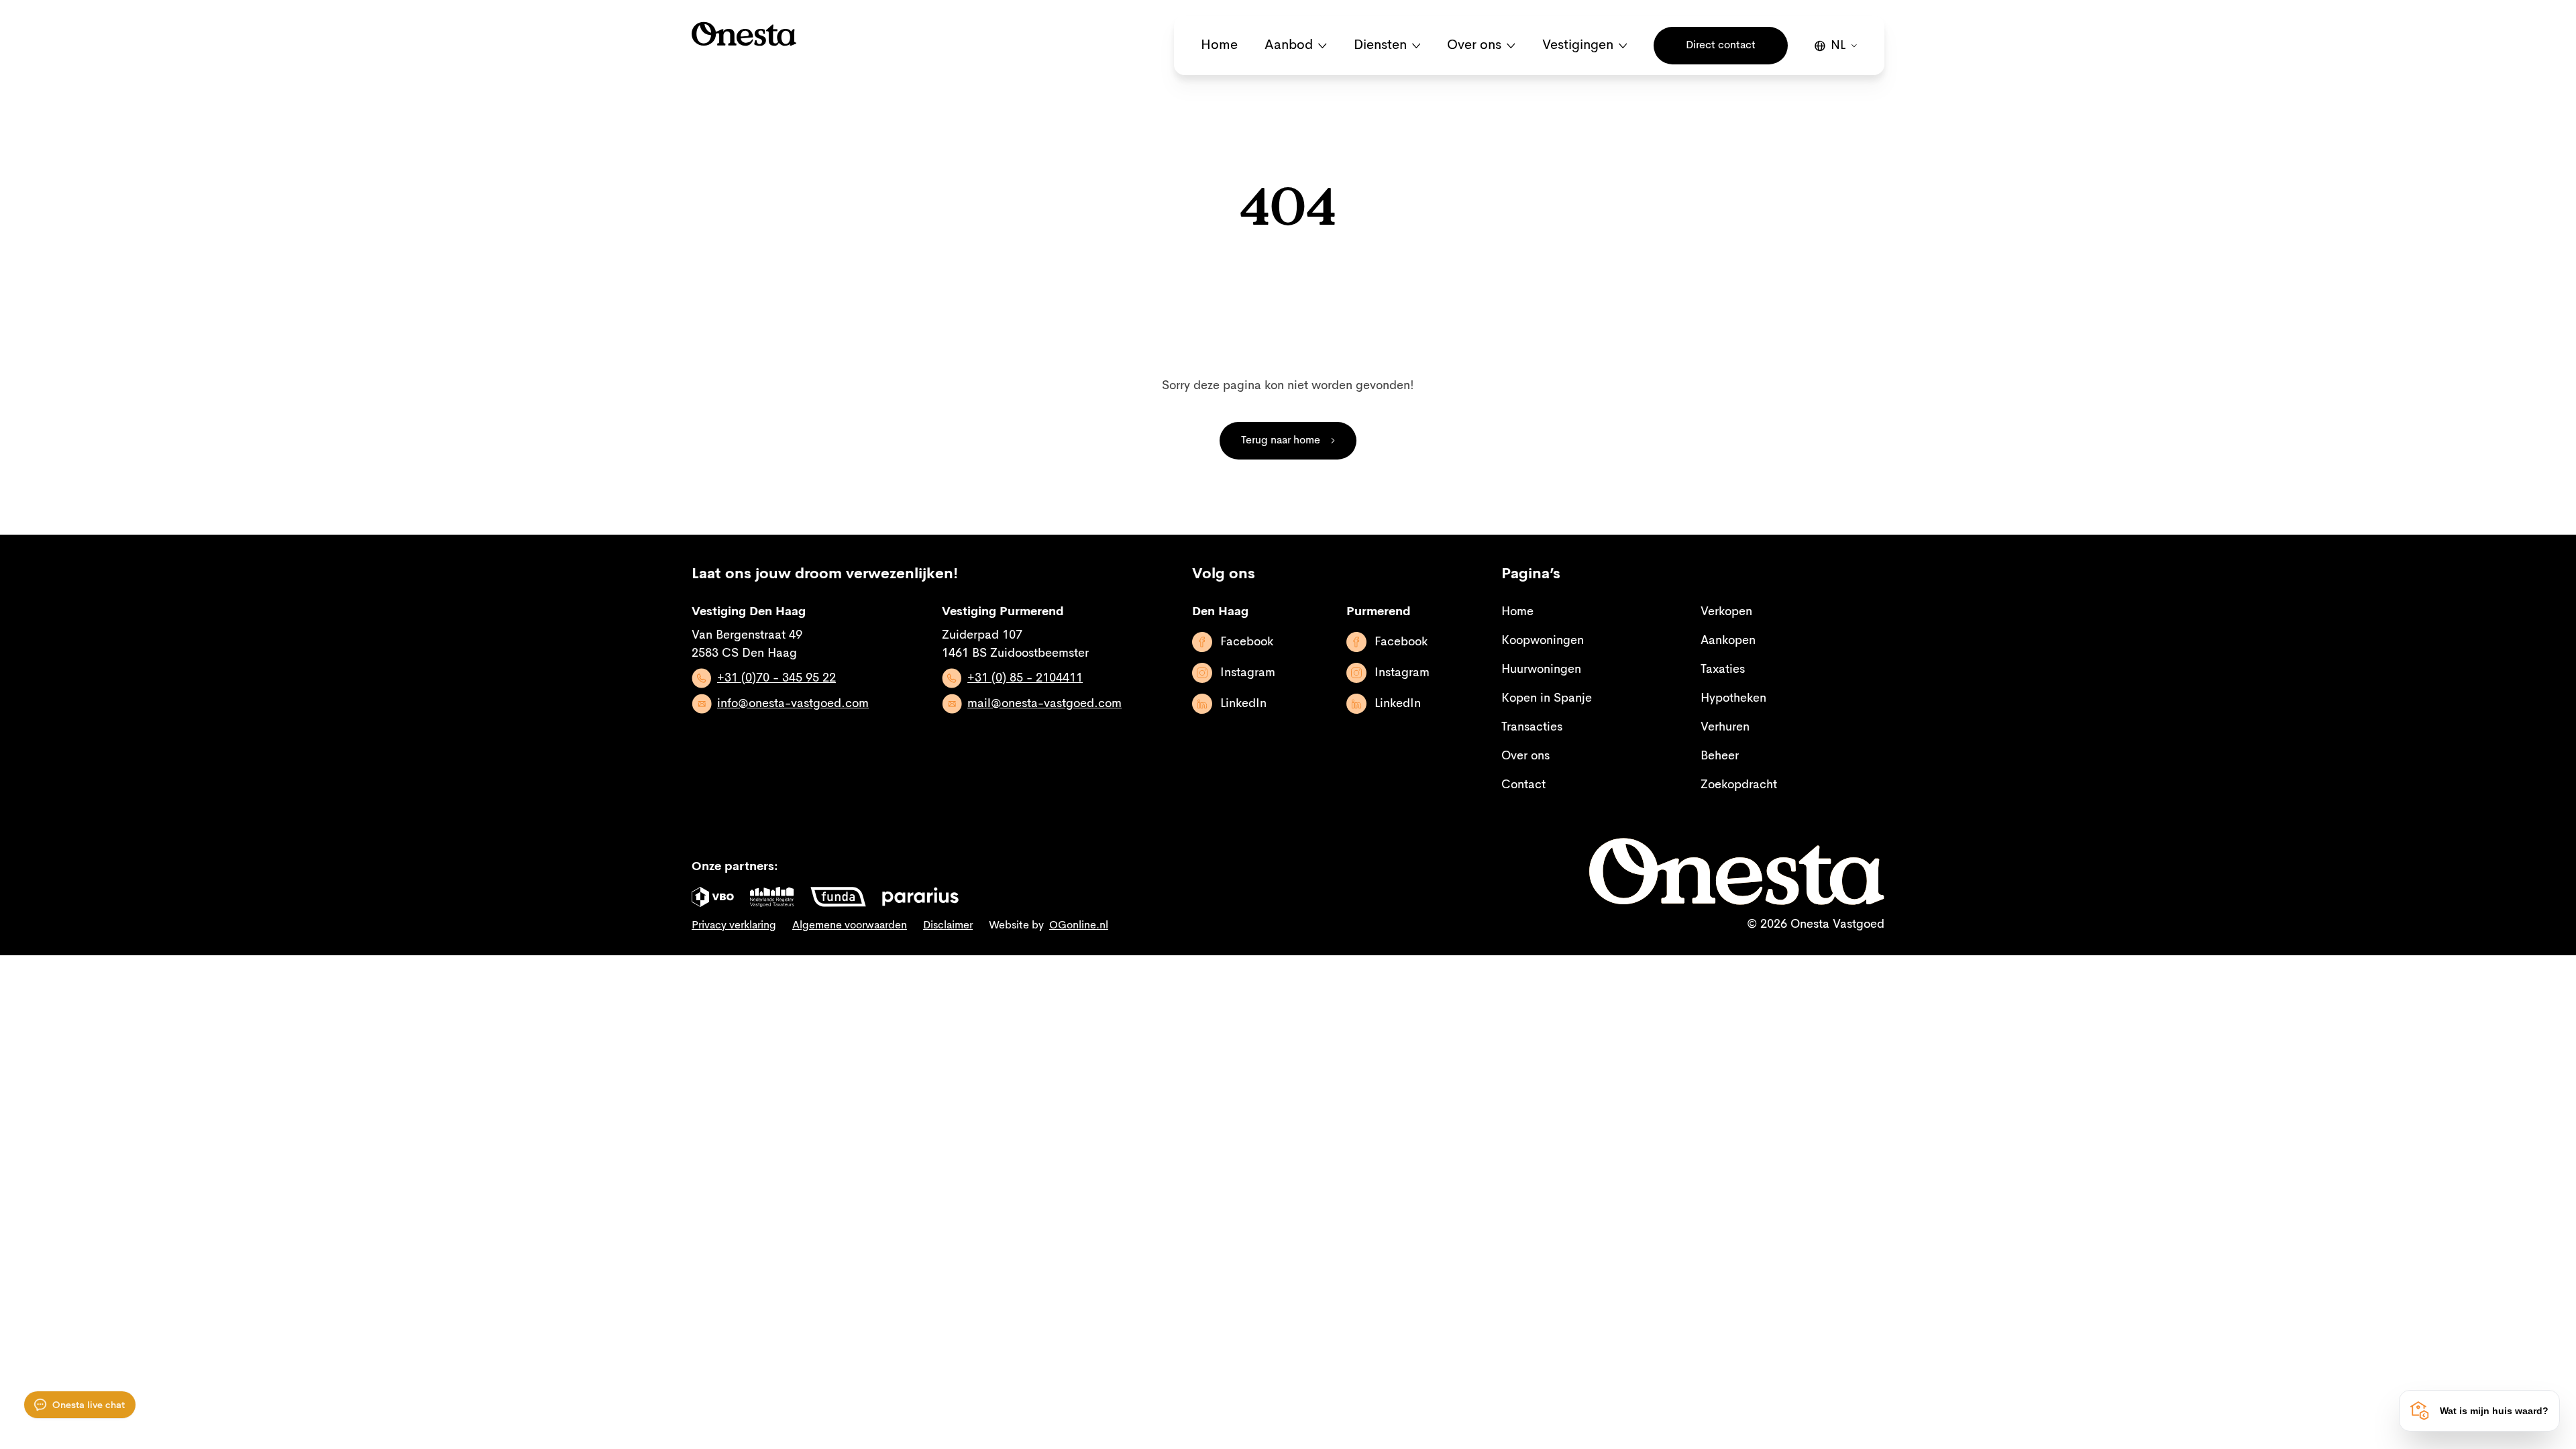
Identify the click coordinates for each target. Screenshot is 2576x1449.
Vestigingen (1578, 46)
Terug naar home (1281, 441)
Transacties (1532, 727)
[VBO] (713, 897)
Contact (1523, 785)
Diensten (1380, 46)
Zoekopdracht (1739, 785)
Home (1219, 46)
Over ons (1474, 46)
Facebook (1247, 642)
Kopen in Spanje (1547, 698)
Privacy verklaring (734, 926)
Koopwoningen (1543, 641)
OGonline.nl (1079, 926)
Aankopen (1728, 641)
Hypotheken (1733, 698)
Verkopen (1726, 612)
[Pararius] (920, 897)
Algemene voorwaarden (850, 926)
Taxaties (1723, 669)
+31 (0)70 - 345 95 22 (776, 678)
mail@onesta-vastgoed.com (1044, 704)
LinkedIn (1243, 704)
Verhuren (1725, 727)
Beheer (1720, 756)
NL (1838, 46)
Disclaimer (948, 926)
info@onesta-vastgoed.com (793, 704)
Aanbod (1289, 46)
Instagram (1248, 673)
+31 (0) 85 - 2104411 (1025, 678)
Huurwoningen (1541, 669)
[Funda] (838, 897)
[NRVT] (772, 897)
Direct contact (1721, 46)
